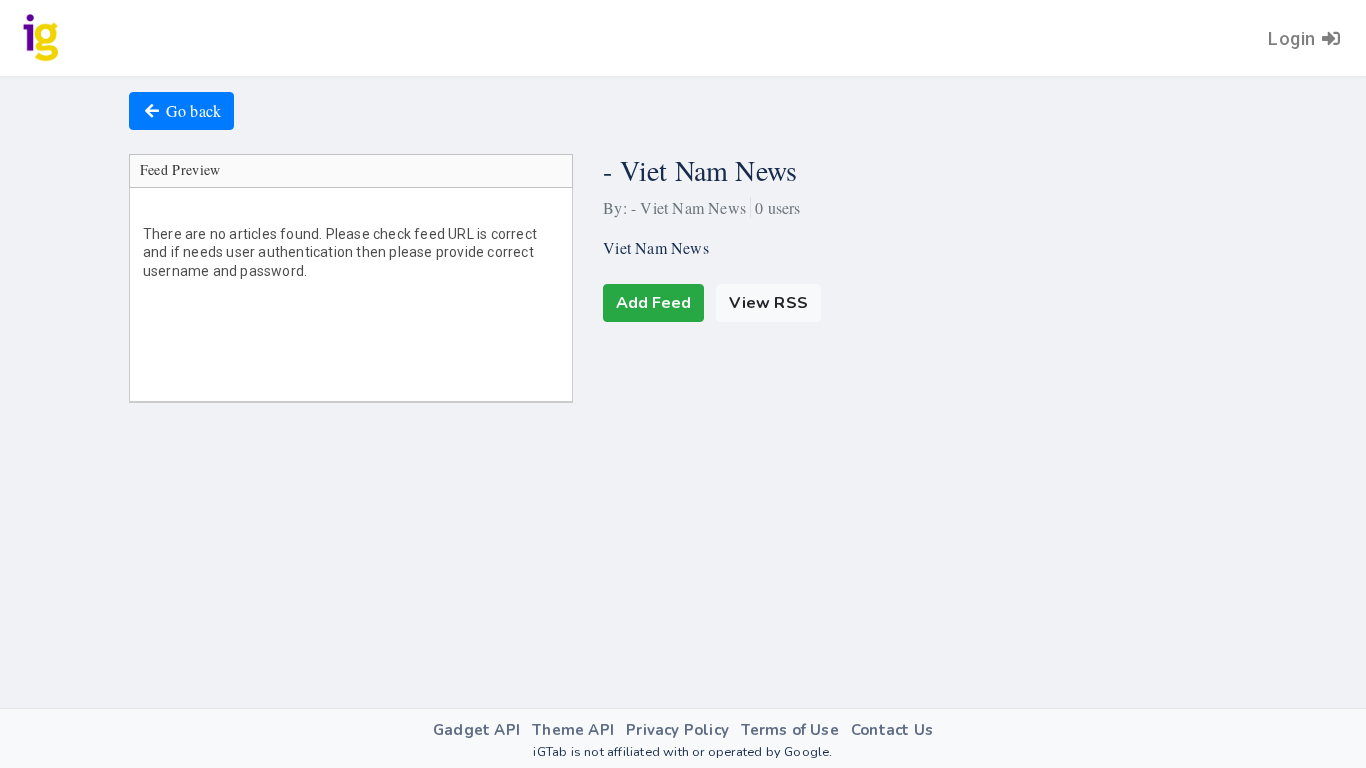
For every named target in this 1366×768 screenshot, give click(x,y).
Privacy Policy (677, 730)
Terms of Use (789, 730)
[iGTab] (41, 38)
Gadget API (476, 730)
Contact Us (892, 730)
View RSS (768, 303)
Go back (193, 110)
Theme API (573, 730)
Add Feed (653, 303)
